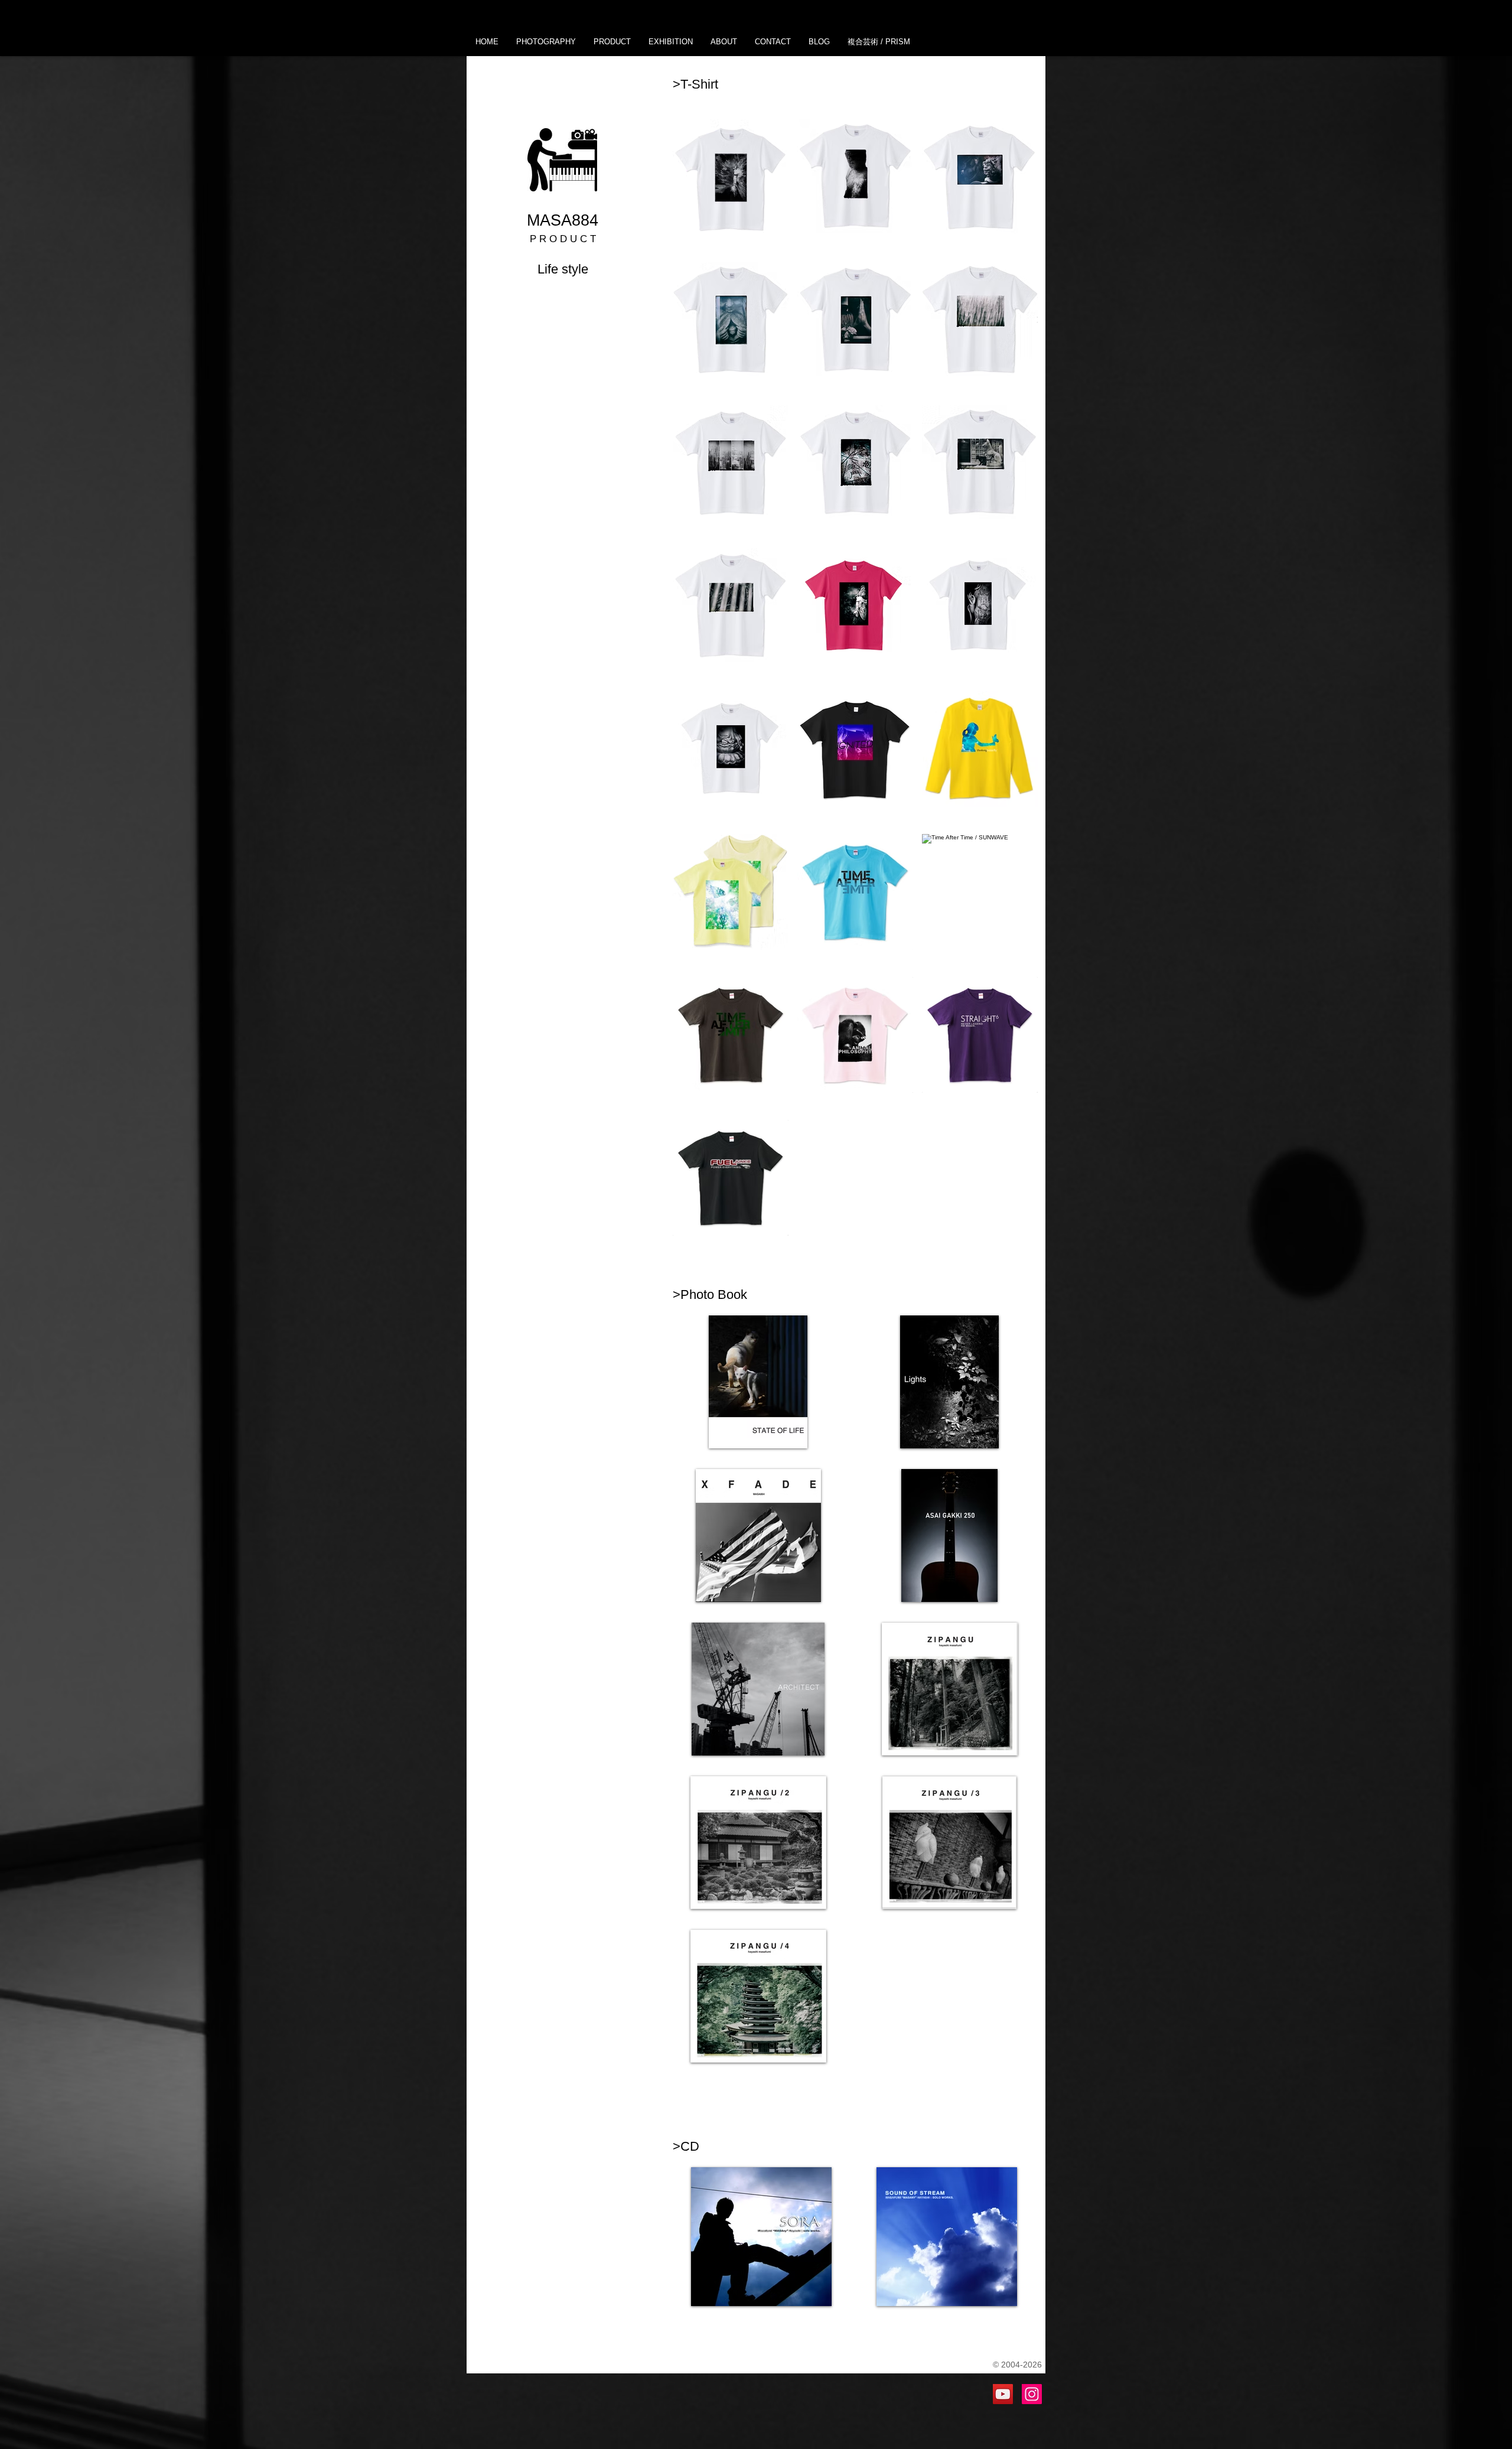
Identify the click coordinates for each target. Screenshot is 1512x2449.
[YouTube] (1003, 2394)
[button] (546, 42)
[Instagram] (1032, 2394)
